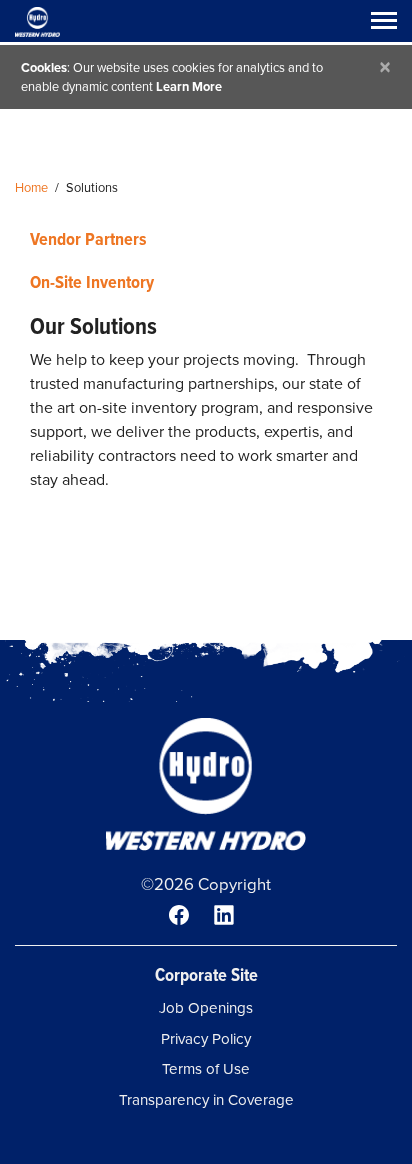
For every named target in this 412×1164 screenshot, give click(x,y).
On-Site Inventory (92, 281)
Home (31, 187)
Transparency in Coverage (206, 1100)
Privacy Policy (206, 1039)
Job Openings (206, 1008)
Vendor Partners (88, 238)
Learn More (189, 86)
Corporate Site (206, 974)
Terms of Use (206, 1069)
